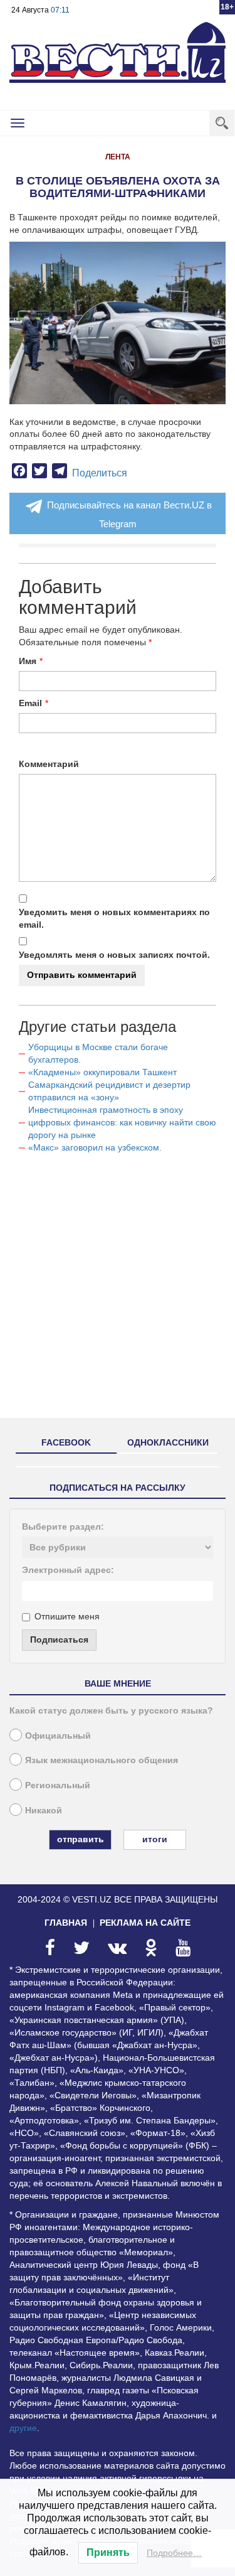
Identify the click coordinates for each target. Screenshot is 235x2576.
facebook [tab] (66, 1442)
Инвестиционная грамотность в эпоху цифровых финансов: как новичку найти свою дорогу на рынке (122, 1122)
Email (30, 703)
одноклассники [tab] (168, 1442)
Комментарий (49, 764)
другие (23, 2428)
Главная (66, 1923)
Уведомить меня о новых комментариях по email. (114, 918)
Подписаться (59, 1640)
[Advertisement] (118, 1291)
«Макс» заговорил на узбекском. (95, 1147)
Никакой (44, 1810)
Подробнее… (174, 2553)
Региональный (58, 1785)
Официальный (58, 1736)
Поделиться (100, 473)
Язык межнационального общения (102, 1760)
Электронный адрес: (68, 1570)
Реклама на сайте (145, 1923)
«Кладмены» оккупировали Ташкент (102, 1072)
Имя (28, 661)
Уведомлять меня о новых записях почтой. (114, 955)
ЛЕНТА (118, 157)
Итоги (155, 1839)
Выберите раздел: (63, 1527)
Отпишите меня (67, 1616)
